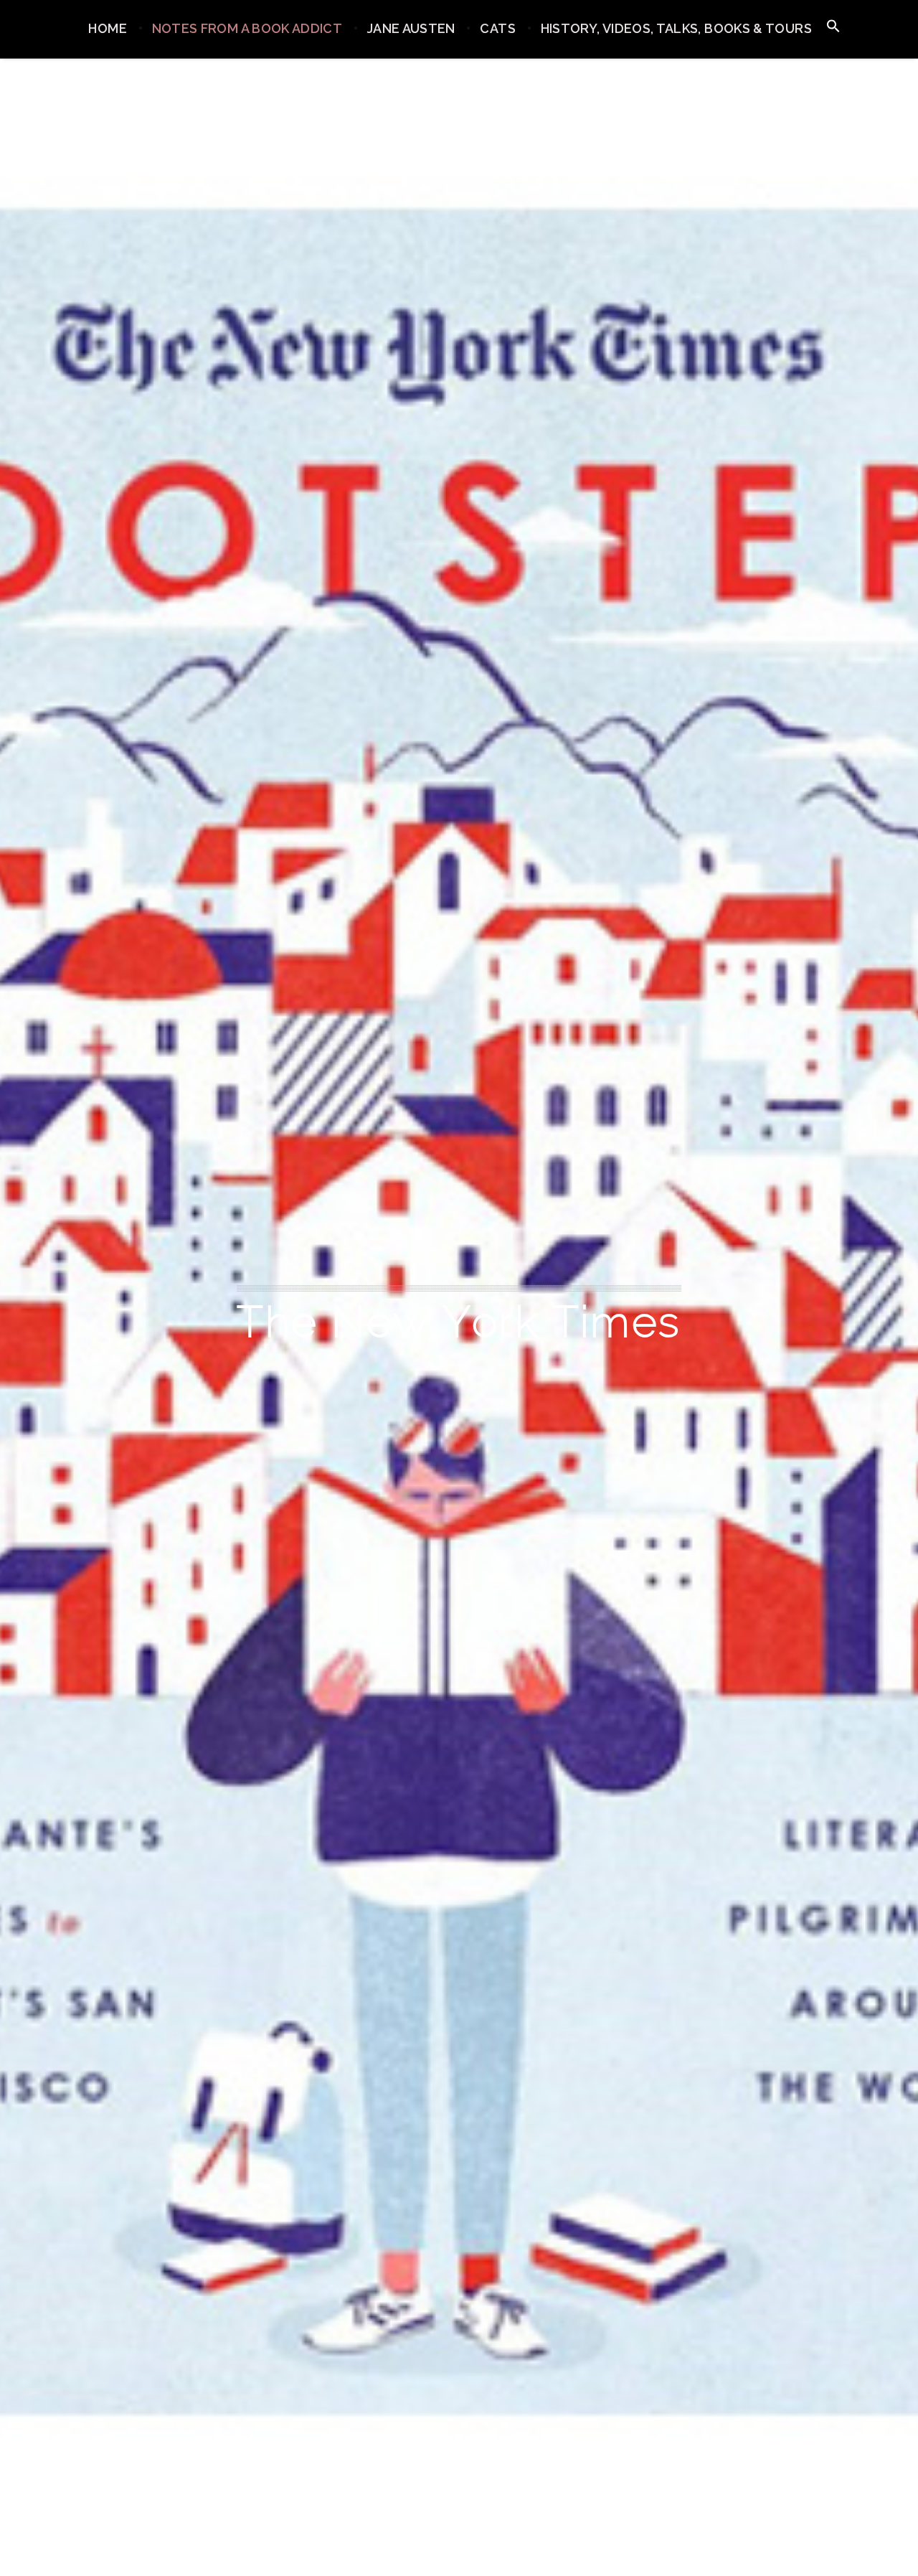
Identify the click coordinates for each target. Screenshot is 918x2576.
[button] (833, 27)
